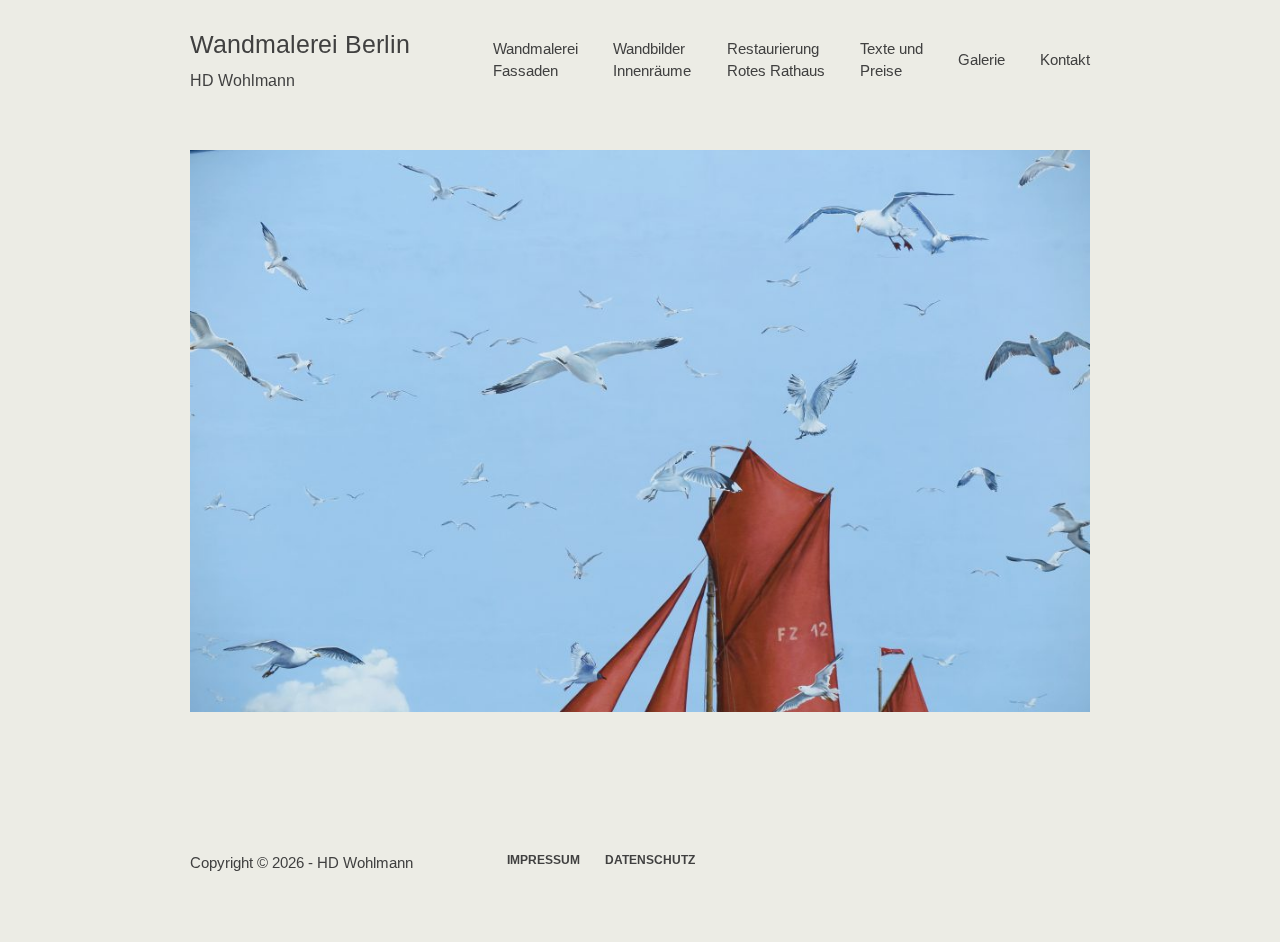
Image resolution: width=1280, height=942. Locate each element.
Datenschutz (650, 860)
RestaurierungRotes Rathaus (776, 60)
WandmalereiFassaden (535, 60)
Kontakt (1065, 59)
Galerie (981, 59)
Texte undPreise (891, 60)
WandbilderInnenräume (652, 60)
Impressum (543, 860)
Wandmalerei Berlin (300, 44)
